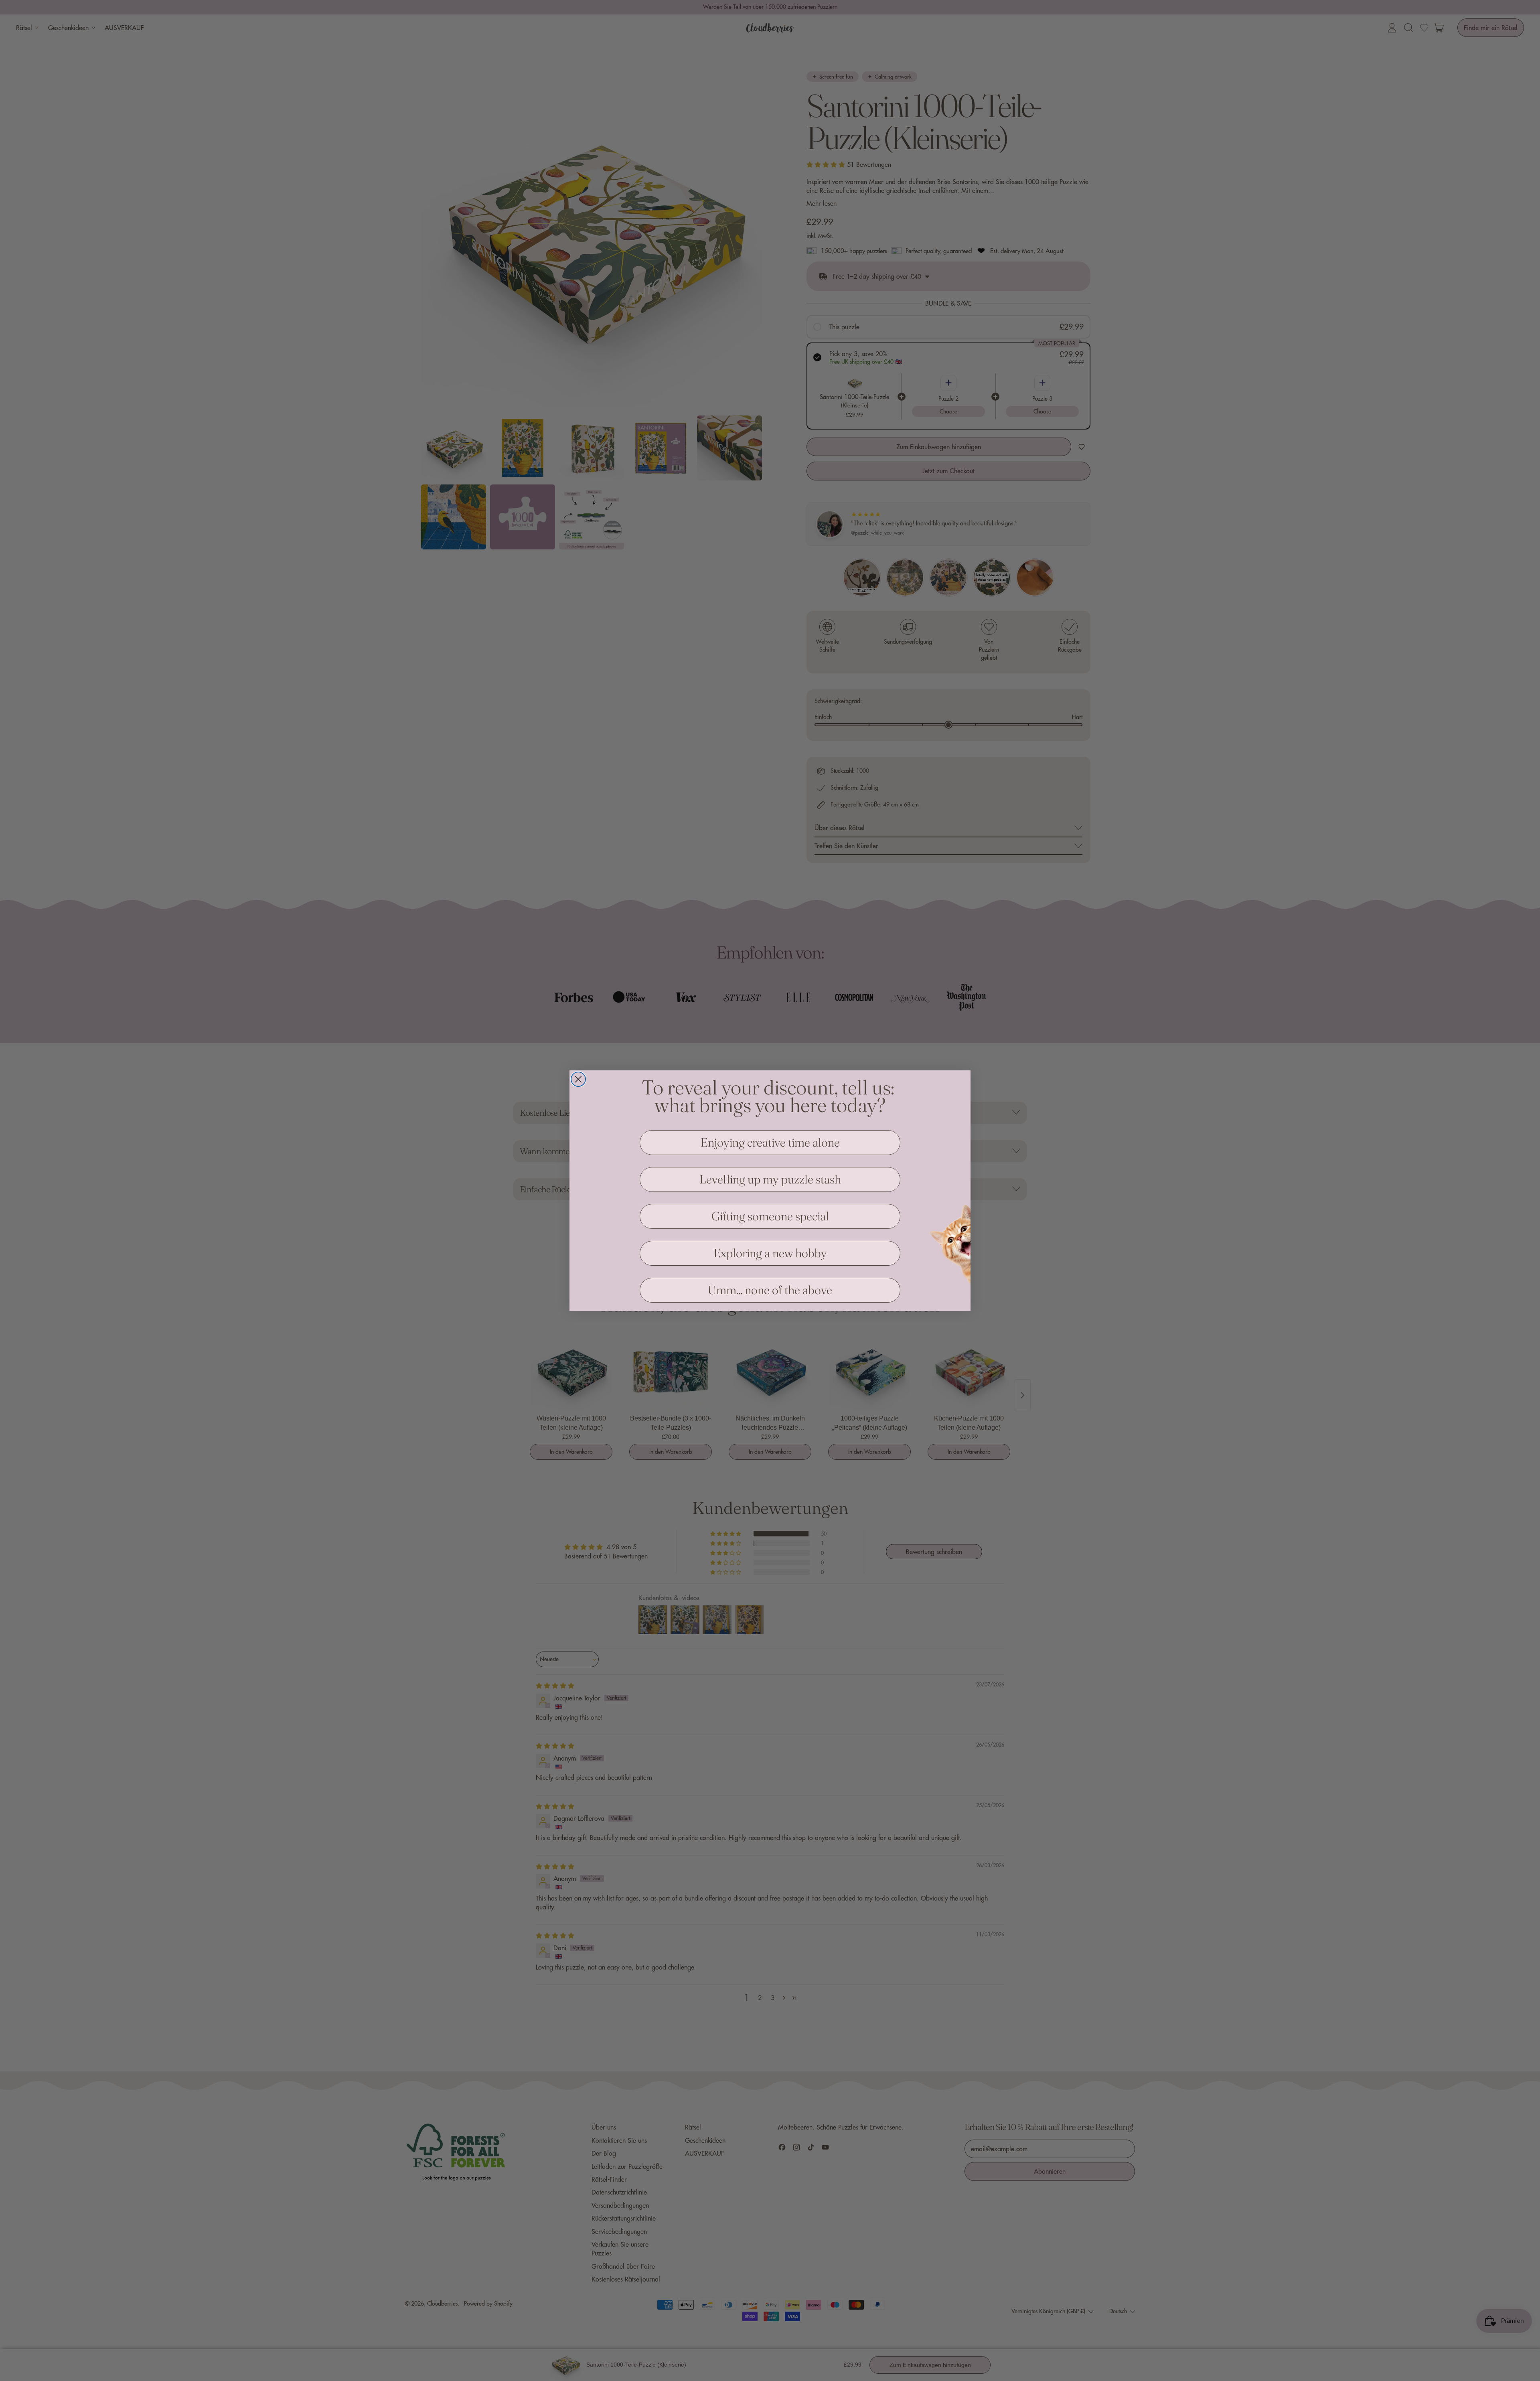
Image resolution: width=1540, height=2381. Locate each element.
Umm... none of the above (770, 1290)
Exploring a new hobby (770, 1253)
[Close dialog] (578, 1079)
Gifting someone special (770, 1216)
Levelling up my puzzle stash (770, 1179)
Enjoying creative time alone (770, 1142)
